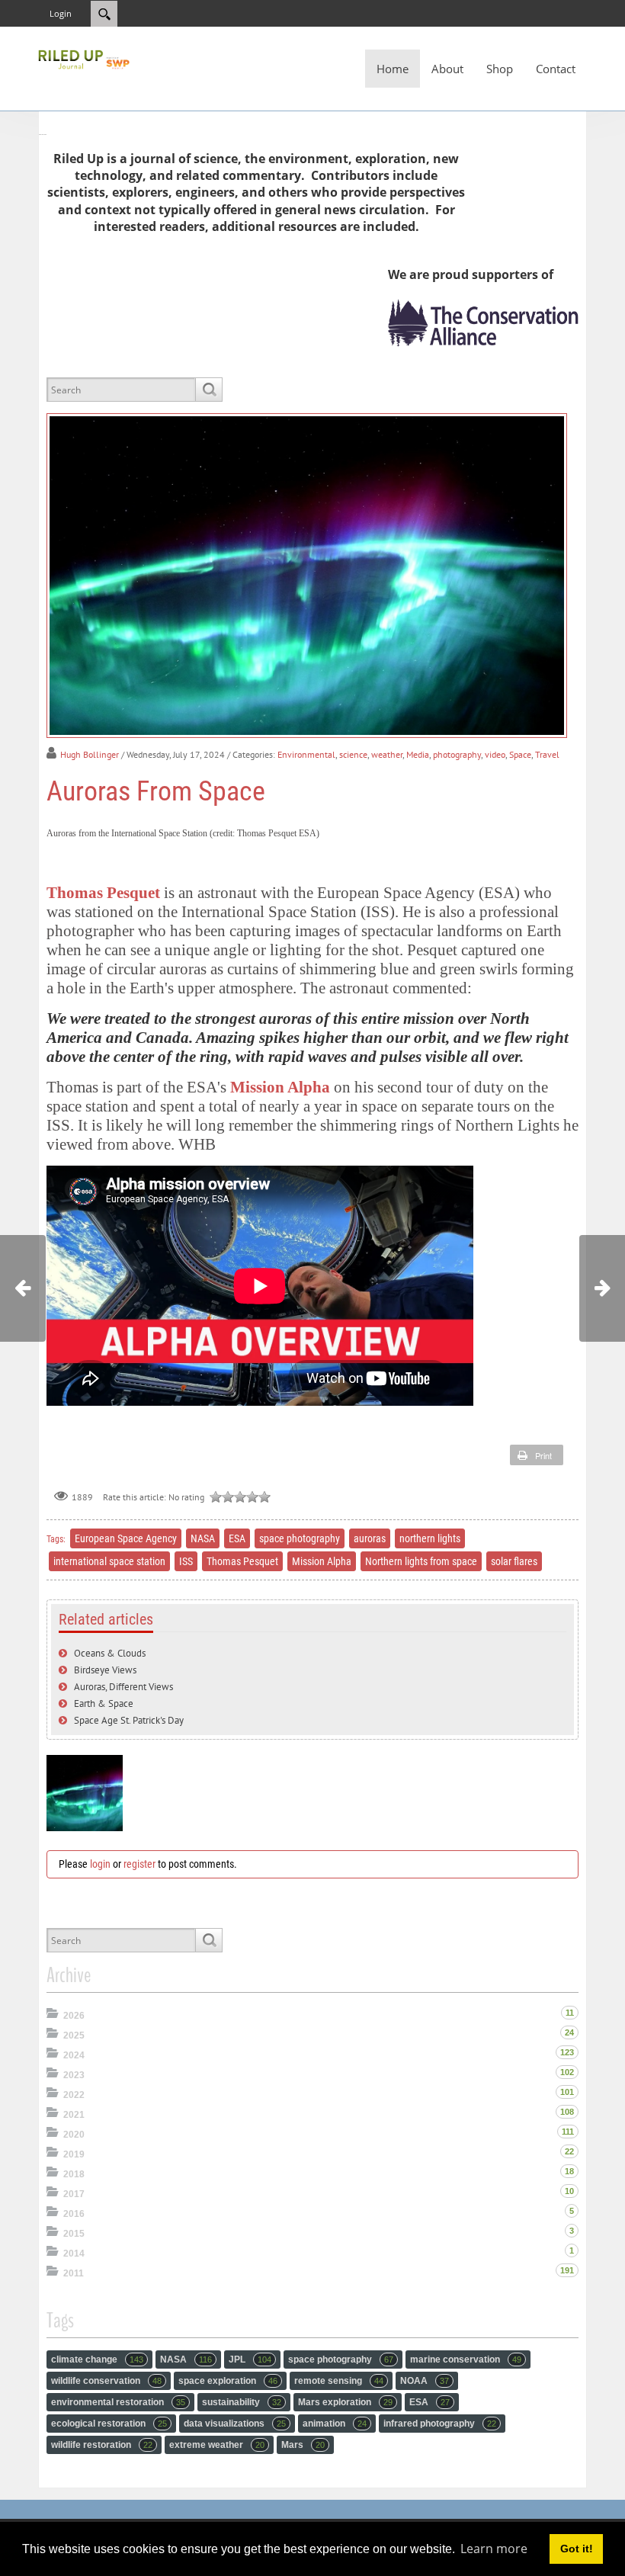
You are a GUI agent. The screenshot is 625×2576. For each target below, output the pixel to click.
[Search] (208, 390)
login (100, 1864)
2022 (74, 2095)
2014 (74, 2254)
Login (61, 13)
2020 (74, 2135)
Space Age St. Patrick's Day (129, 1720)
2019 (74, 2154)
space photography (300, 1538)
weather (387, 754)
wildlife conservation (106, 2381)
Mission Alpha (280, 1087)
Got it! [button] (577, 2549)
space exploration (228, 2381)
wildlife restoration (102, 2445)
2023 (74, 2075)
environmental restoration (118, 2402)
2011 (74, 2273)
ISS (186, 1561)
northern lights (430, 1538)
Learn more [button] (494, 2549)
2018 (74, 2174)
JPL (250, 2359)
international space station (109, 1561)
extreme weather (217, 2445)
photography (457, 754)
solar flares (514, 1561)
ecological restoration (109, 2424)
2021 (74, 2115)
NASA (203, 1538)
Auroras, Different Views (123, 1687)
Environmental (306, 754)
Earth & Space (104, 1703)
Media (418, 754)
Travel (547, 754)
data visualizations (235, 2424)
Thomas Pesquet (103, 892)
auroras (370, 1538)
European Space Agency (126, 1538)
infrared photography (440, 2424)
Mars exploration (345, 2402)
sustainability (242, 2402)
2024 (74, 2055)
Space (520, 754)
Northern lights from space (421, 1561)
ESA (237, 1538)
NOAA (425, 2381)
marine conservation (466, 2359)
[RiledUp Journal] (84, 58)
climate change (97, 2359)
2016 (74, 2214)
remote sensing (339, 2381)
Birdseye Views (105, 1670)
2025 (74, 2035)
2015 (74, 2234)
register (139, 1864)
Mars (303, 2445)
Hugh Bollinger (90, 754)
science (353, 754)
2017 (74, 2194)
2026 (74, 2016)
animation (335, 2424)
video (495, 754)
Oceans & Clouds (110, 1653)
